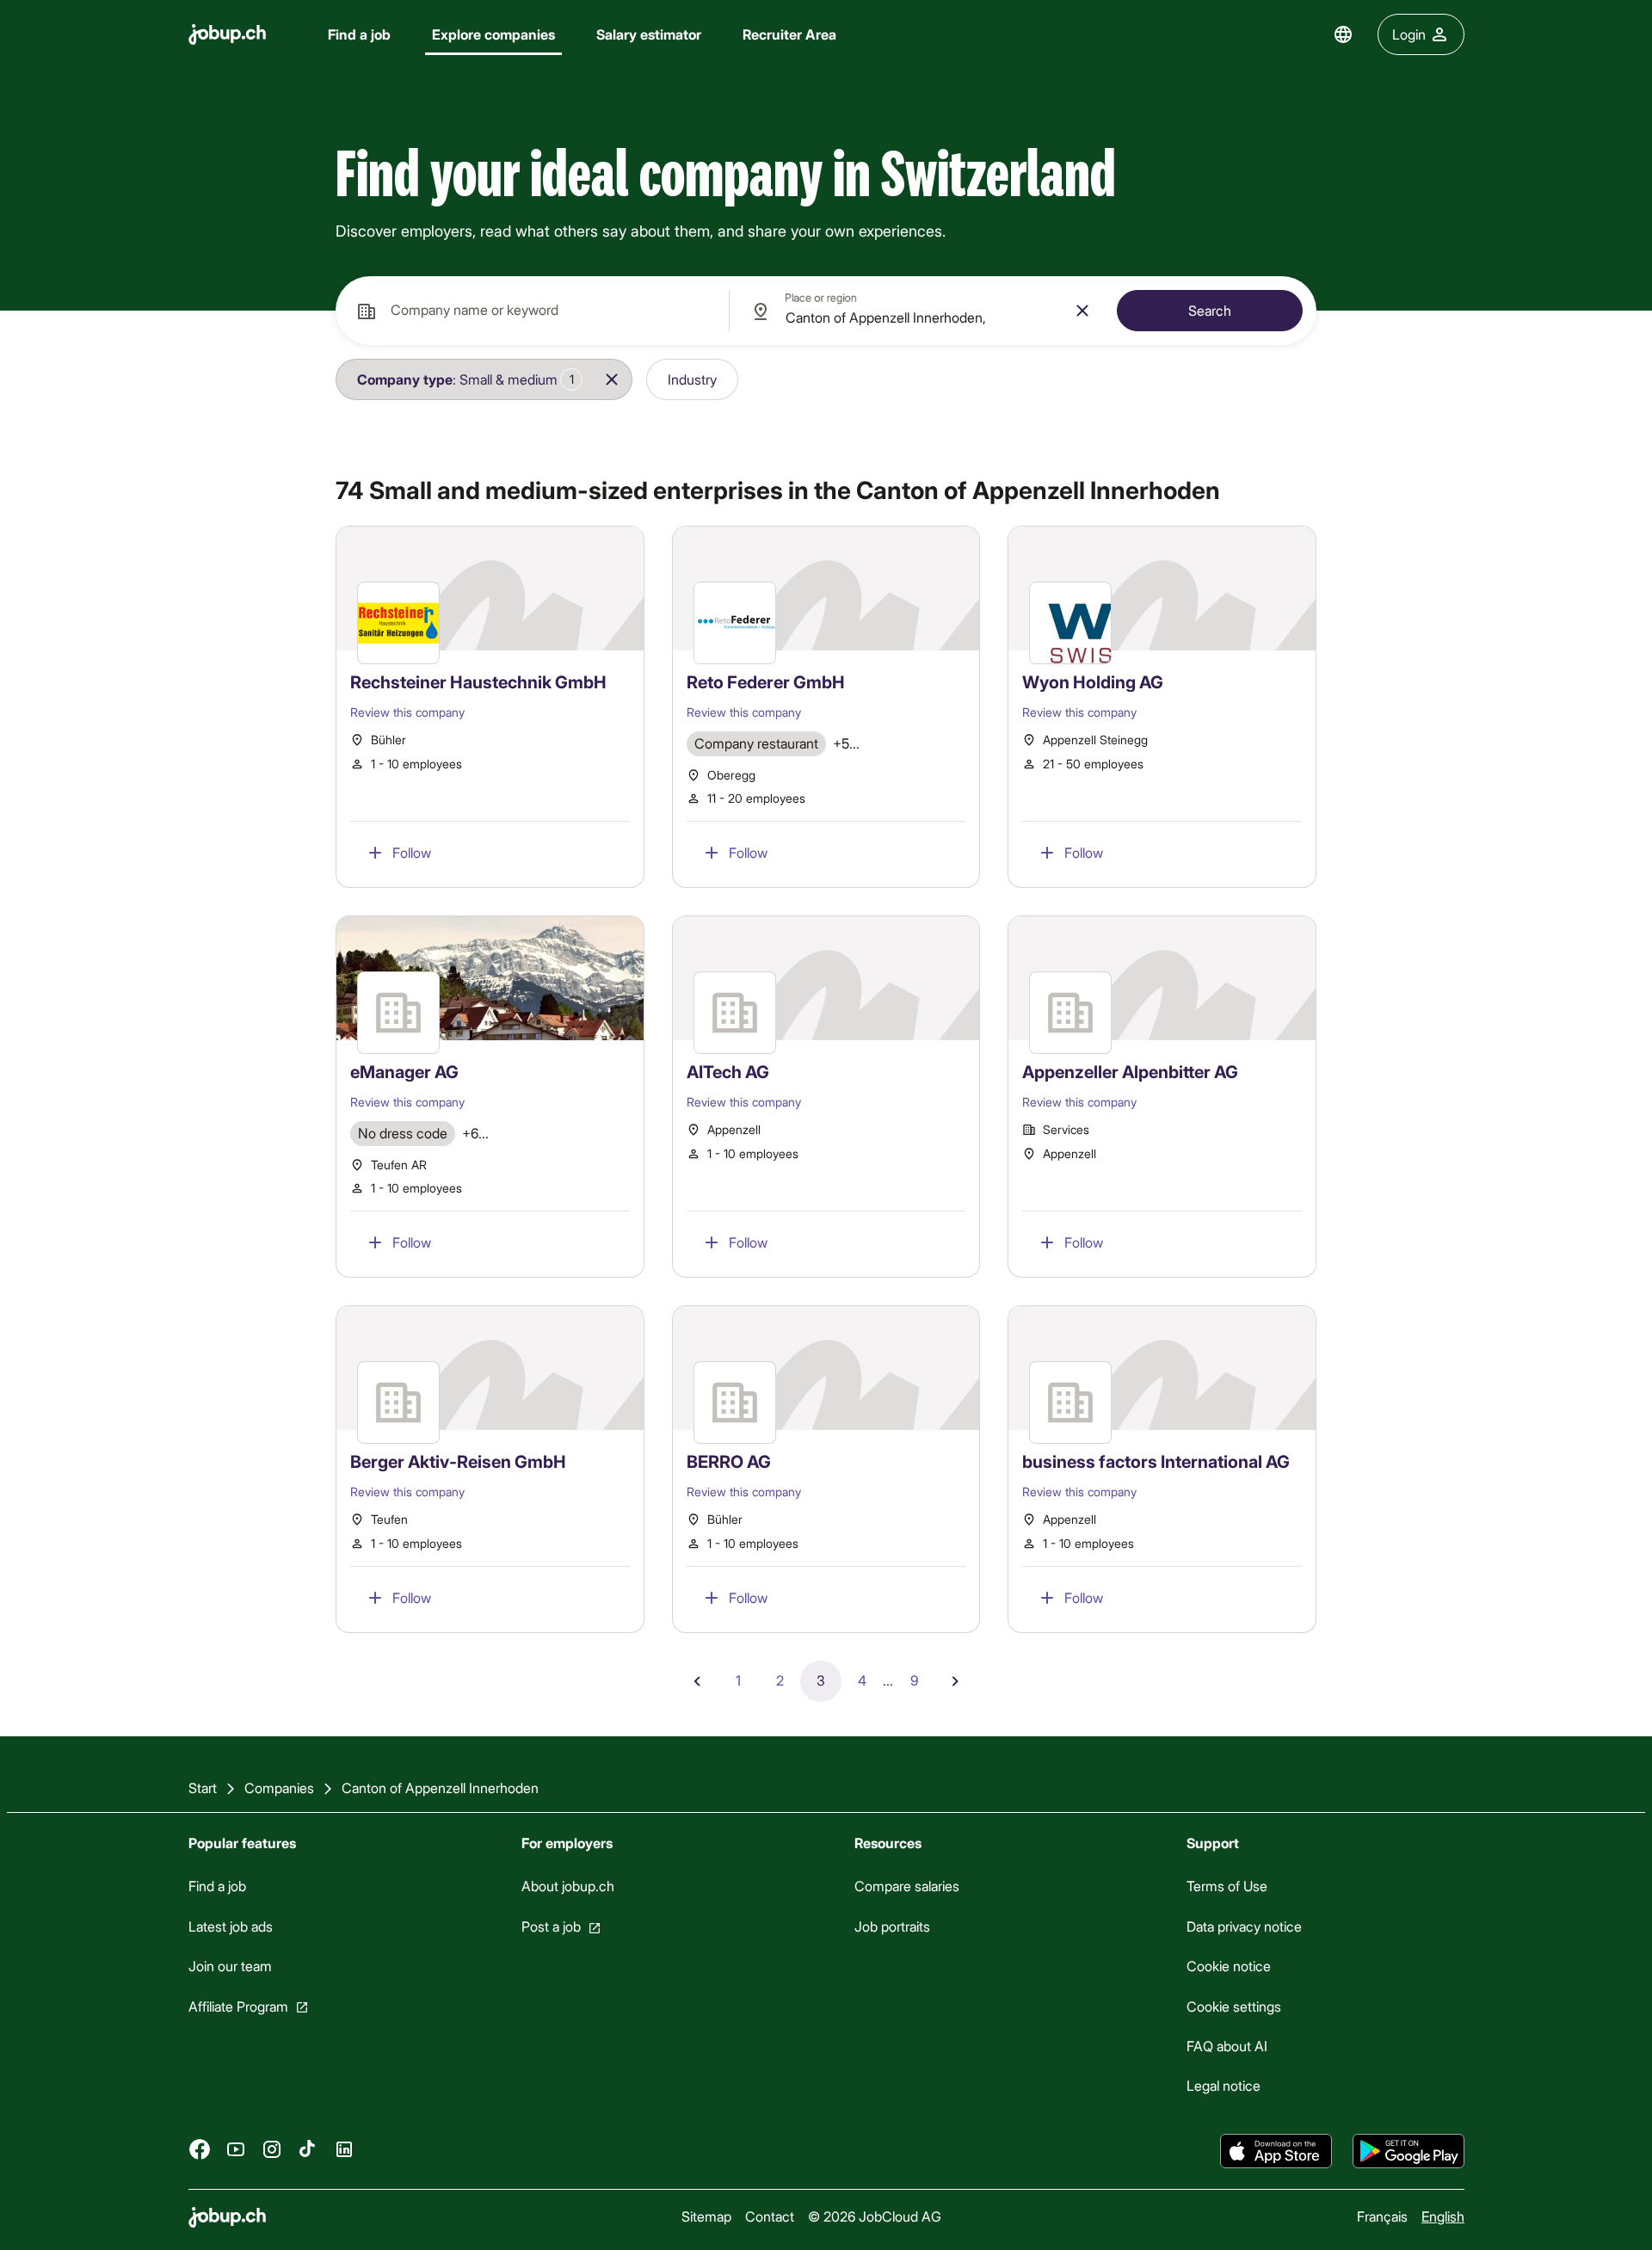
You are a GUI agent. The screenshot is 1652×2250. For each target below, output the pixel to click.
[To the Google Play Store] (1409, 2151)
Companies (279, 1788)
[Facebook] (200, 2148)
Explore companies (493, 34)
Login (1409, 34)
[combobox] (532, 311)
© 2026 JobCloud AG (875, 2216)
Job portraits (891, 1926)
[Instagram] (272, 2148)
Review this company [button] (407, 712)
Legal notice (1224, 2085)
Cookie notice (1229, 1966)
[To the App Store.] (1276, 2151)
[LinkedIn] (344, 2148)
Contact (770, 2216)
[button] (464, 379)
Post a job (550, 1926)
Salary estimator (649, 34)
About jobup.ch (567, 1886)
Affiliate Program (238, 2005)
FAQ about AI (1227, 2046)
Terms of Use (1227, 1886)
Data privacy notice (1244, 1926)
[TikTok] (308, 2148)
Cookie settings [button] (1234, 2005)
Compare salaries (906, 1886)
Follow (412, 852)
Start (203, 1788)
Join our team (230, 1966)
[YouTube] (236, 2148)
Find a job (359, 34)
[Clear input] (1082, 311)
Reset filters (802, 379)
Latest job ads (231, 1926)
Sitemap (706, 2216)
